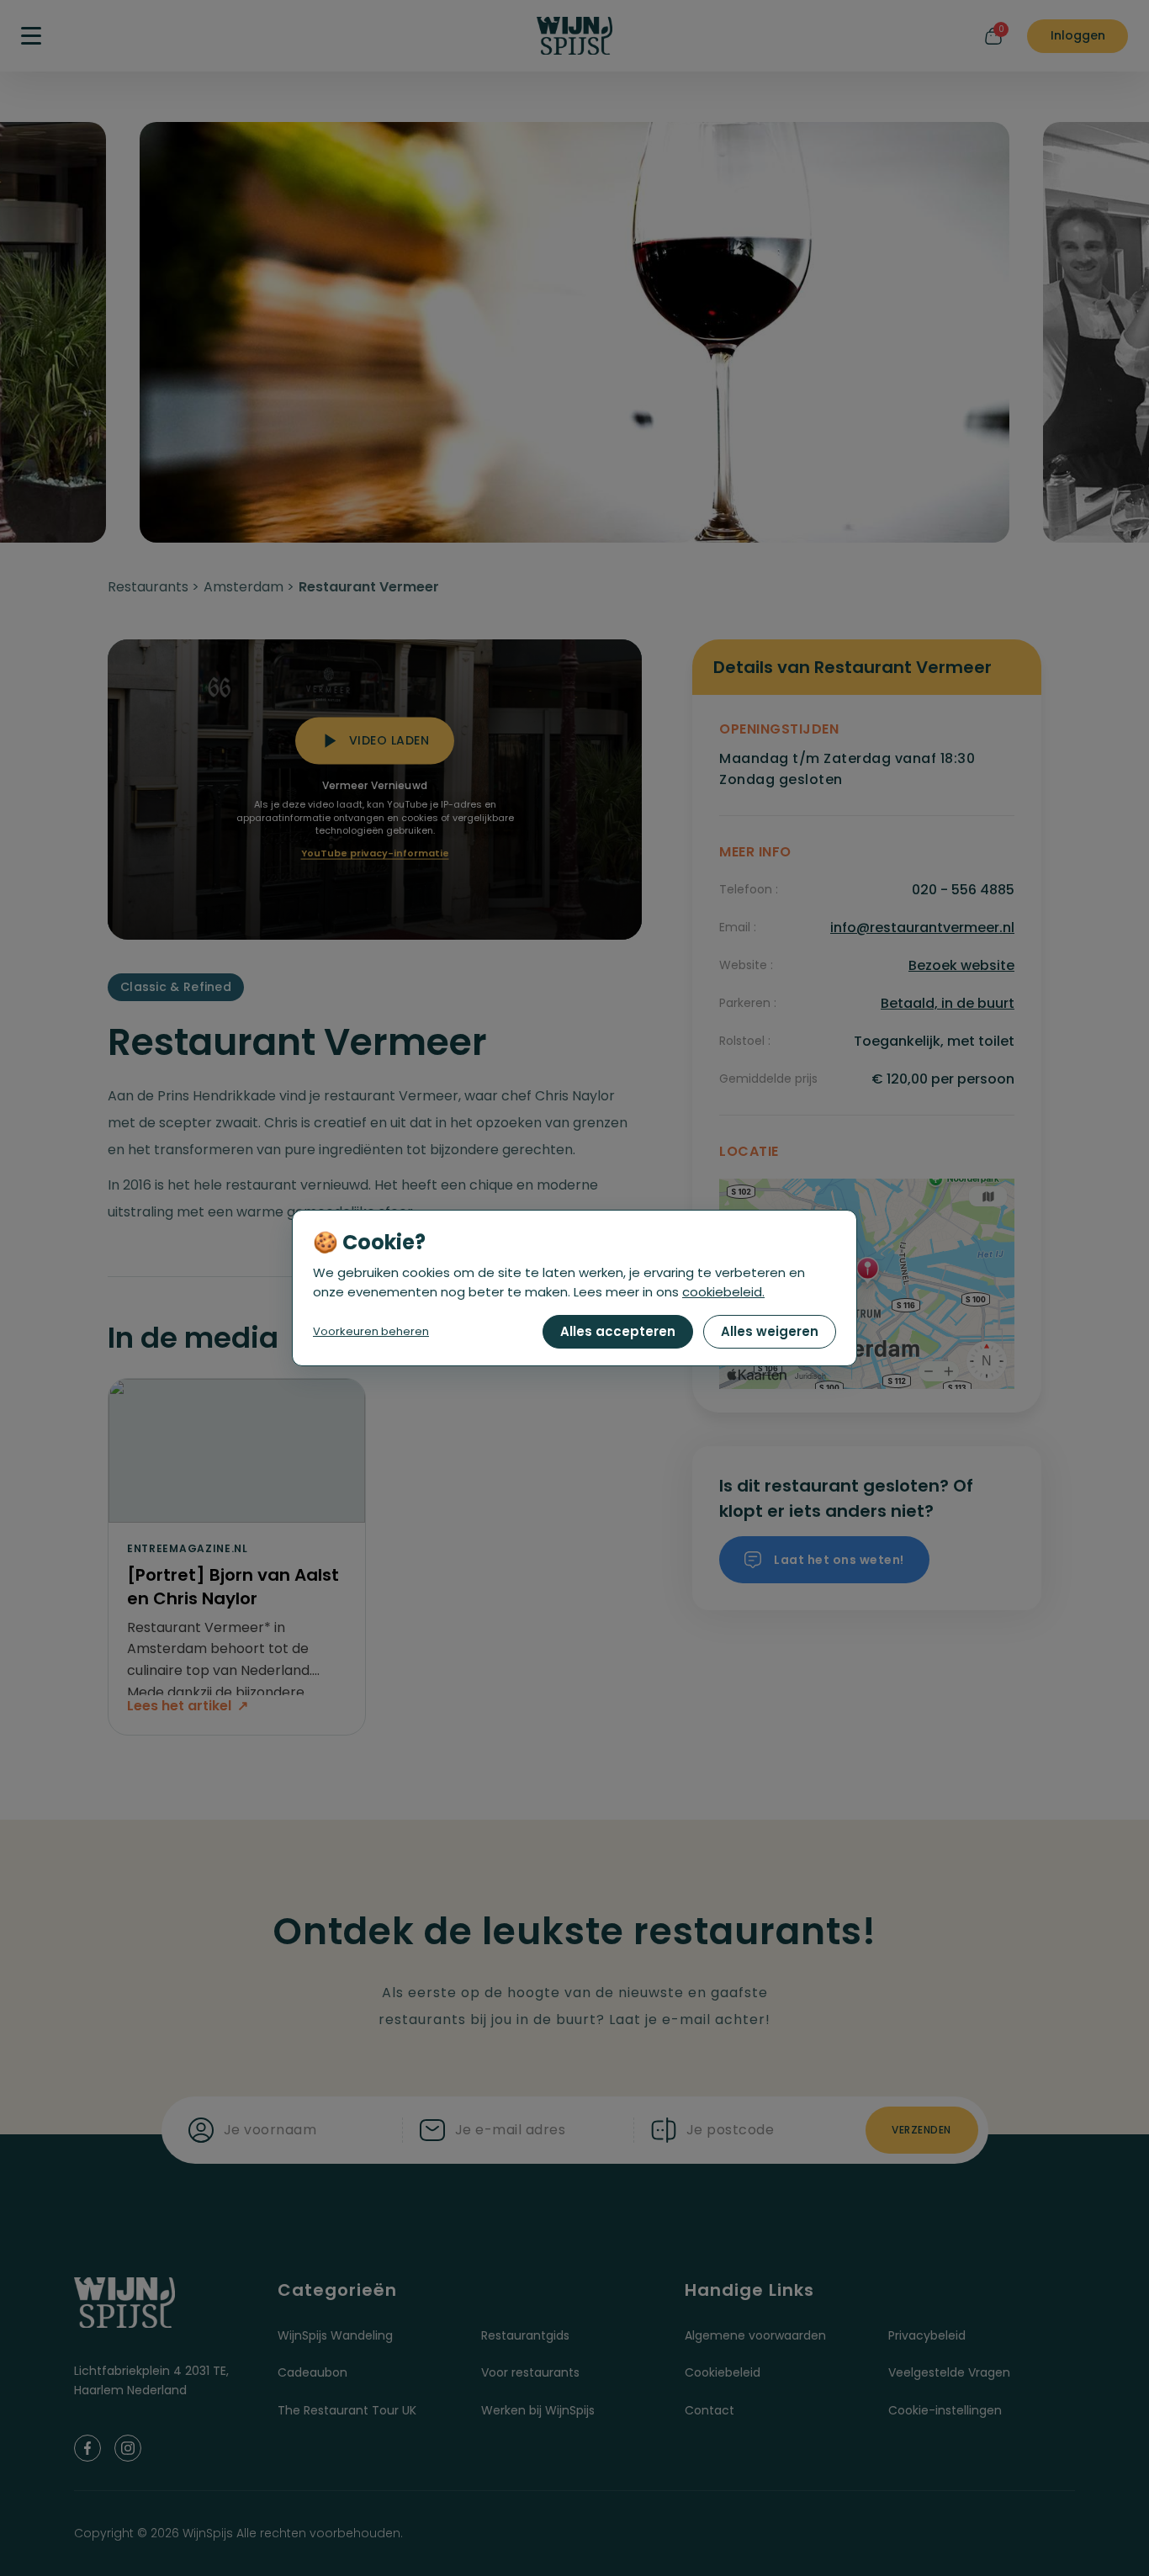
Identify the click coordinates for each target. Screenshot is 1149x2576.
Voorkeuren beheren (371, 1331)
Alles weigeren (770, 1331)
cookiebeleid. (723, 1292)
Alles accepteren (618, 1331)
